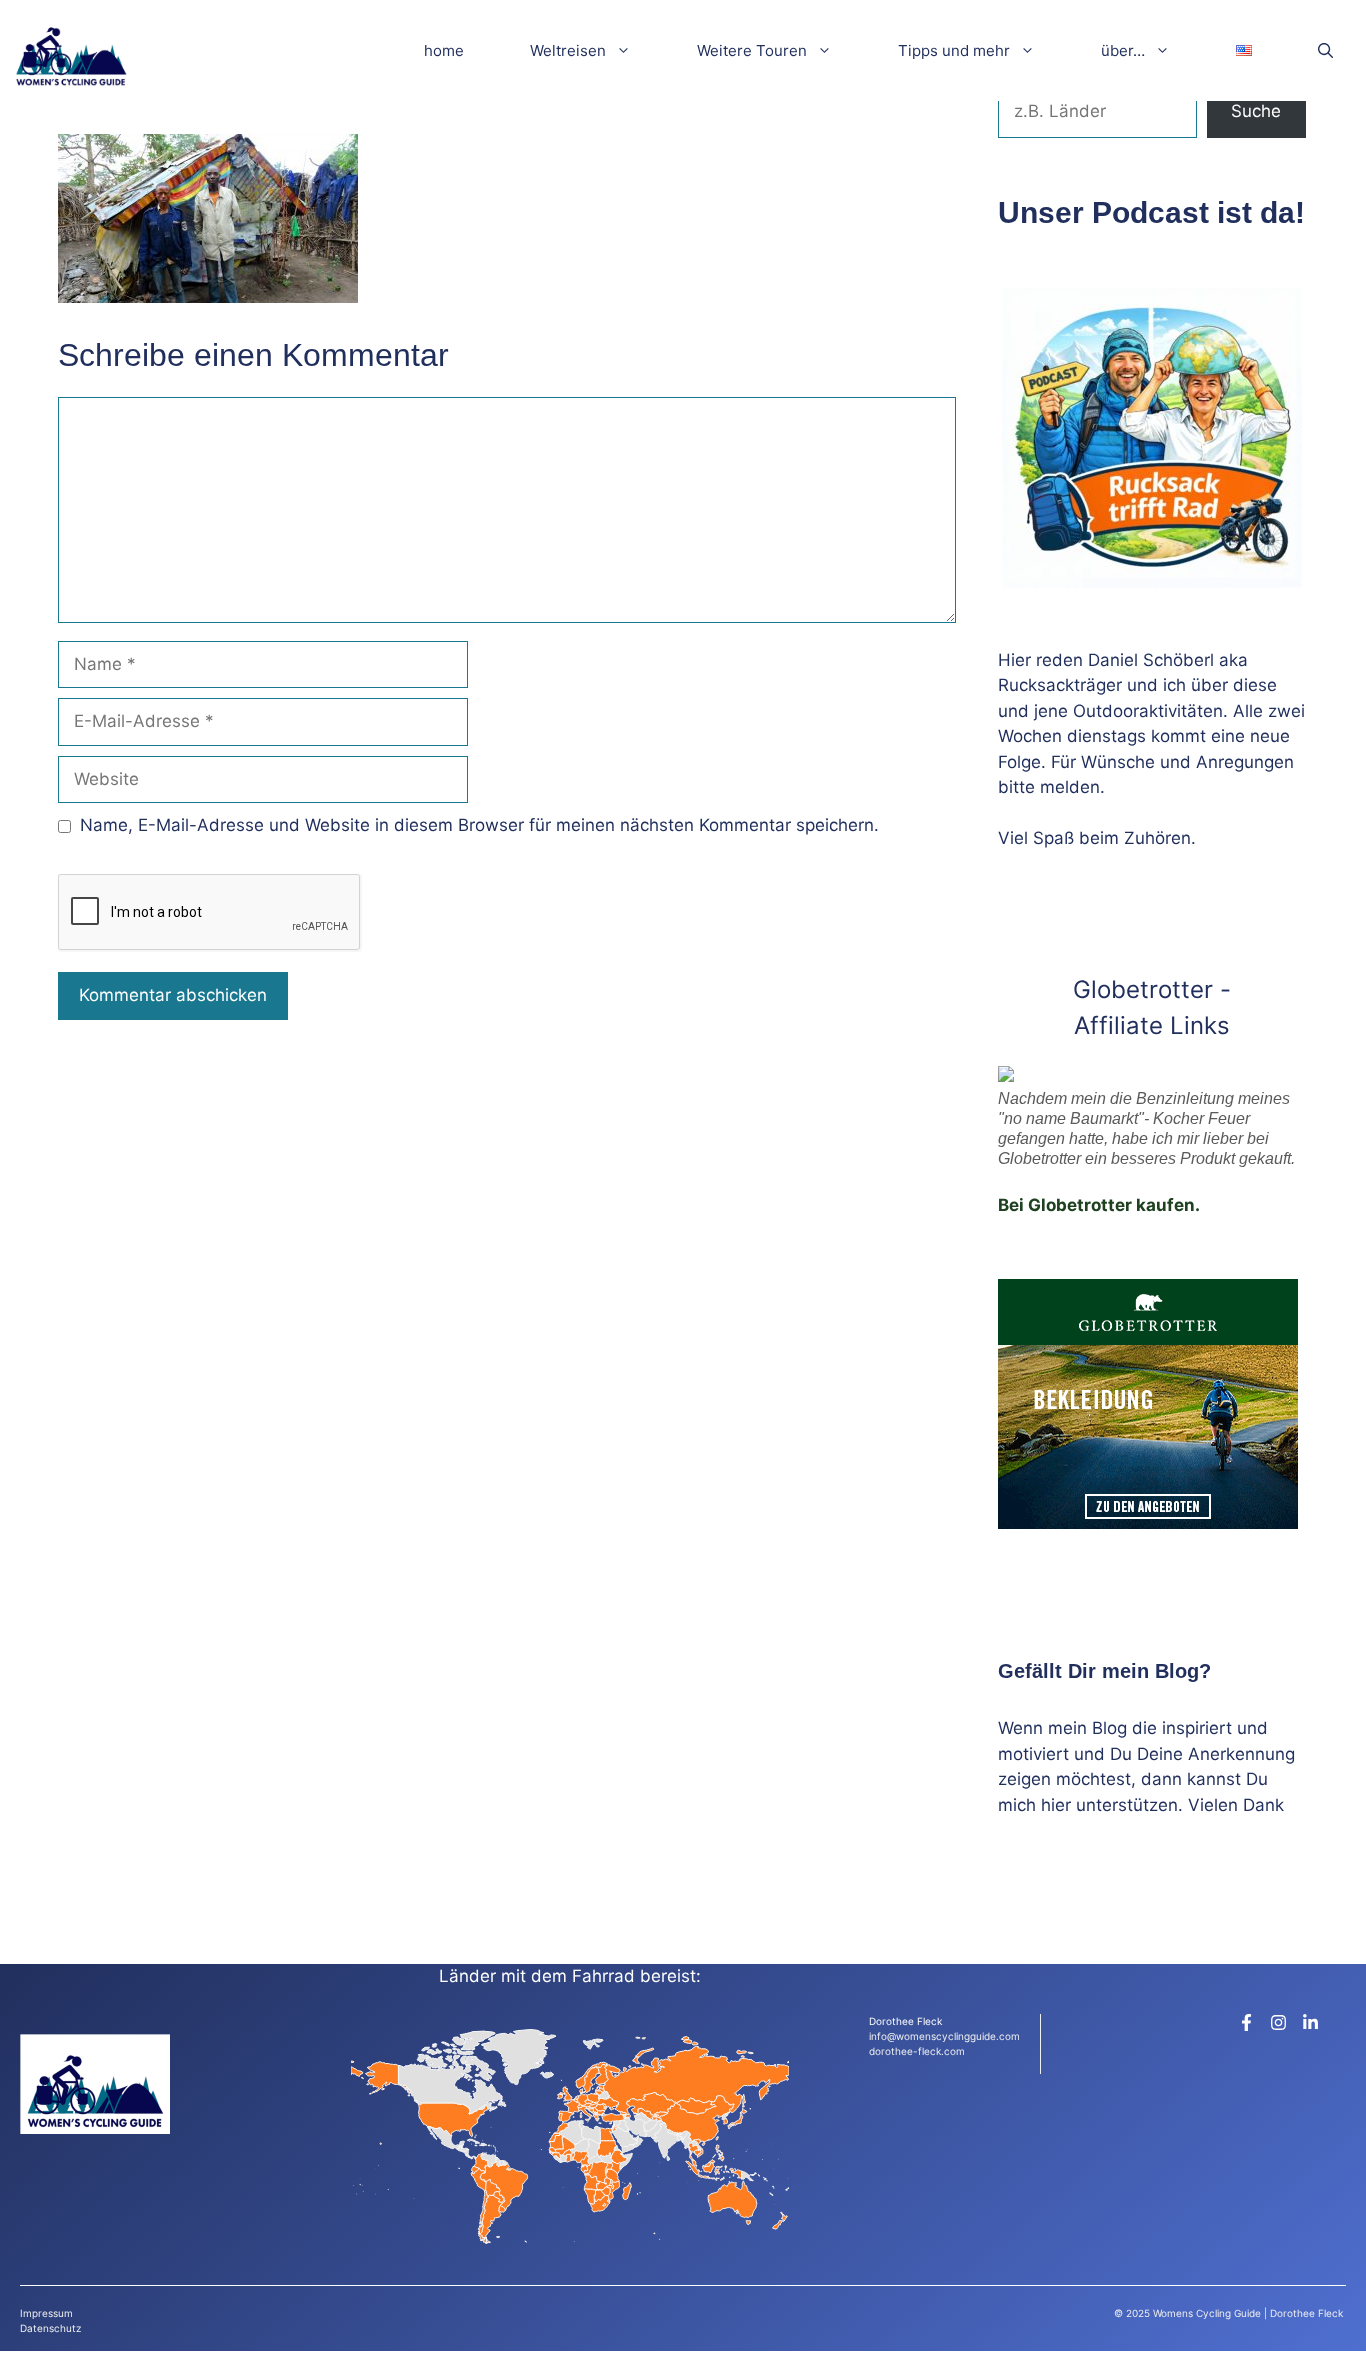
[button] (1325, 50)
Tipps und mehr (954, 50)
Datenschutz (50, 2328)
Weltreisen (568, 50)
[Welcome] (71, 50)
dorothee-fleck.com (917, 2051)
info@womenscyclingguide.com (944, 2036)
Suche (1256, 111)
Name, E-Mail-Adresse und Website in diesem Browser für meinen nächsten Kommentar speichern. (479, 825)
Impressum (46, 2313)
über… (1123, 50)
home (444, 50)
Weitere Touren (752, 50)
